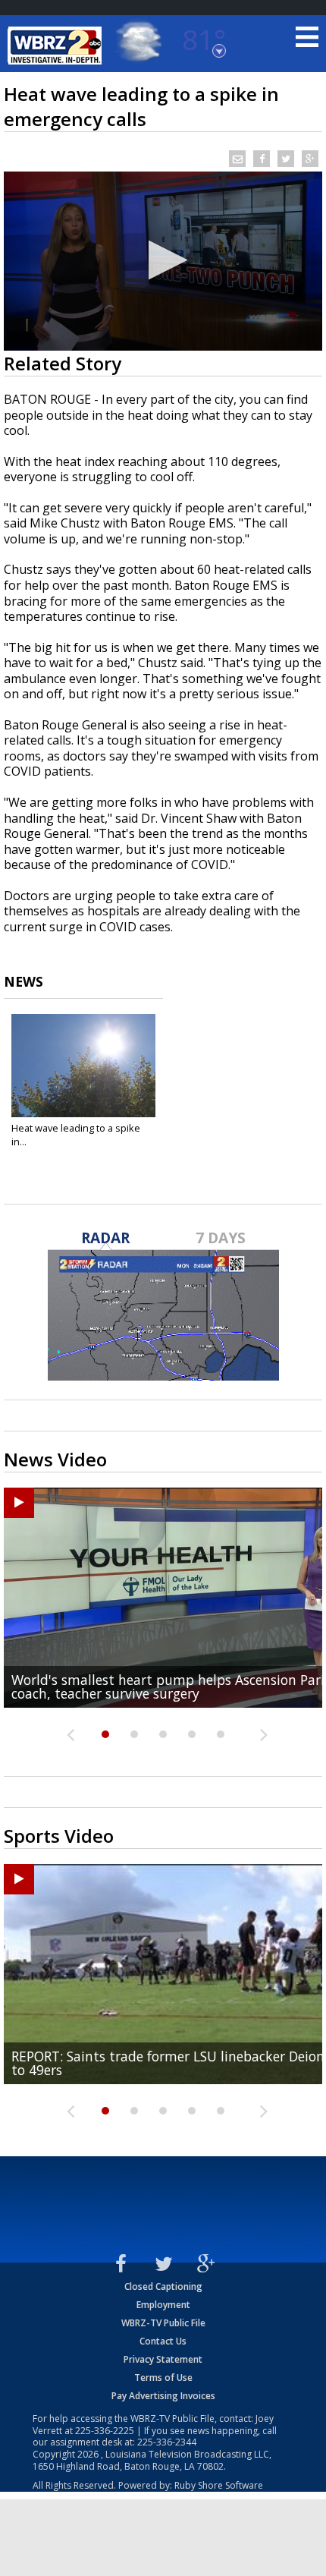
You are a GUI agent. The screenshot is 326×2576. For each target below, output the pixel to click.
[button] (163, 260)
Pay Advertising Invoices (163, 2396)
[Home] (57, 46)
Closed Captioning (163, 2286)
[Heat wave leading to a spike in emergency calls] (83, 1066)
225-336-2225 (105, 2431)
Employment (163, 2305)
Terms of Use (163, 2378)
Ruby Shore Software (219, 2485)
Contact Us (163, 2341)
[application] (163, 261)
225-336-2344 (167, 2442)
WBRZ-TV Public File (163, 2323)
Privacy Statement (163, 2359)
